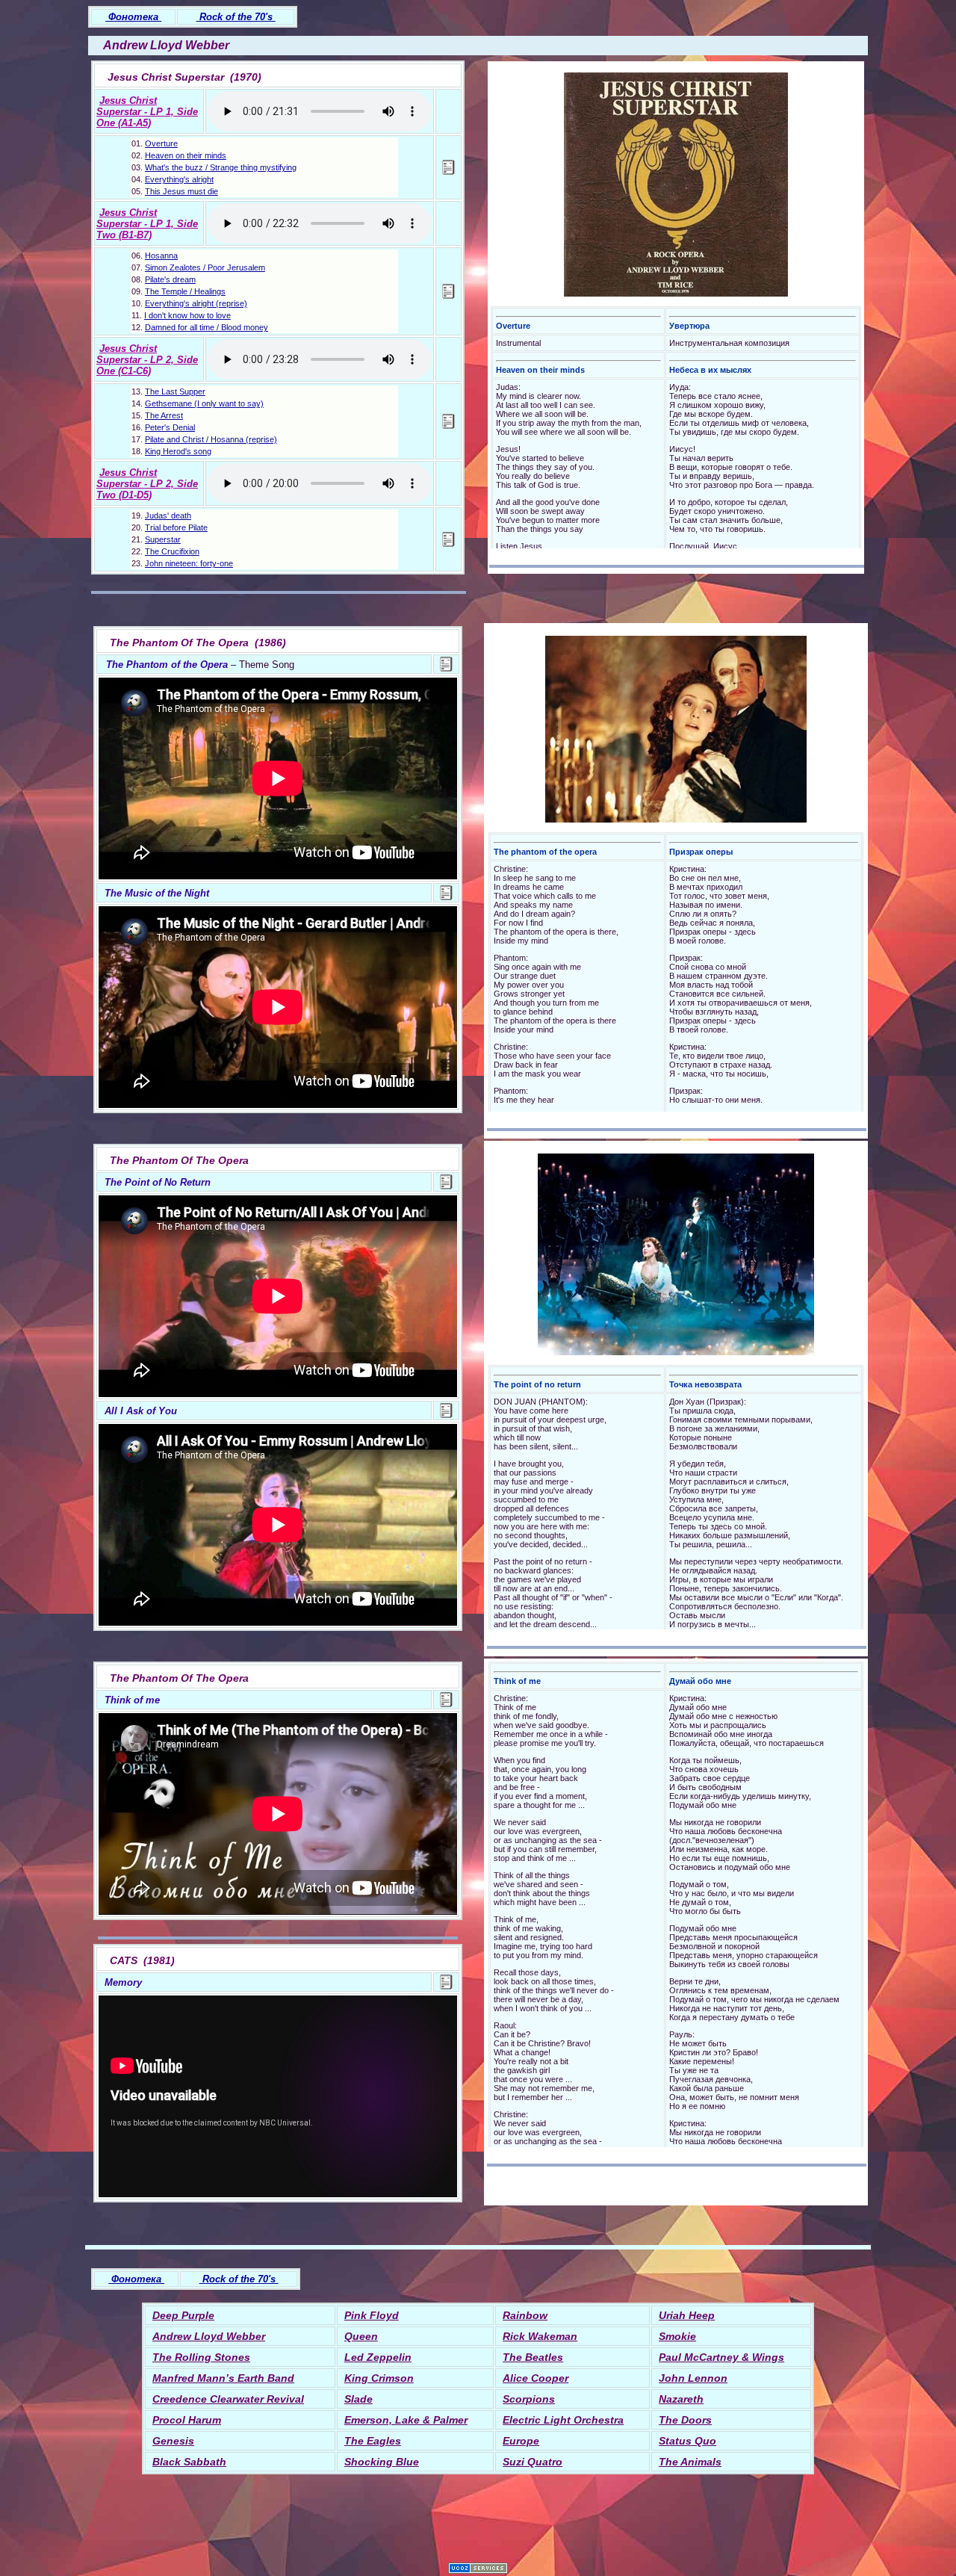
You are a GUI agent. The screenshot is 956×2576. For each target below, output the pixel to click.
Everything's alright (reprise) (196, 303)
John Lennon (693, 2378)
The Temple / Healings (185, 291)
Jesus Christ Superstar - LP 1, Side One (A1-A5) (147, 112)
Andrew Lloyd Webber (209, 2336)
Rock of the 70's (236, 17)
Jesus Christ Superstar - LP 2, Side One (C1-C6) (147, 360)
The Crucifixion (172, 551)
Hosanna (161, 256)
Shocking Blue (382, 2462)
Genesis (173, 2441)
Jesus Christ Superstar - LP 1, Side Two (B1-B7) (147, 224)
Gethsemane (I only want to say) (204, 403)
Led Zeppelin (378, 2357)
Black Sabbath (189, 2462)
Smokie (677, 2336)
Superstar (163, 539)
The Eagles (373, 2441)
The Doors (685, 2420)
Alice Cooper (536, 2378)
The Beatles (533, 2357)
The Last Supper (175, 391)
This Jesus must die (181, 191)
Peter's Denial (170, 427)
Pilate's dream (170, 279)
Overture (161, 143)
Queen (361, 2336)
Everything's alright (179, 179)
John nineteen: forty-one (189, 563)
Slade (358, 2399)
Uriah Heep (687, 2315)
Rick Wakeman (540, 2336)
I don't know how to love (187, 315)
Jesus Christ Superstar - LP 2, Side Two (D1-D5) (147, 484)
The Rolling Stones (201, 2357)
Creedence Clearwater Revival (228, 2399)
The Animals (690, 2462)
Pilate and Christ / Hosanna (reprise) (211, 439)
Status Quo (687, 2441)
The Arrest (164, 415)
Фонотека (133, 17)
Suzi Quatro (533, 2462)
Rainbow (525, 2315)
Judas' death (168, 515)
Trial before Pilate (176, 527)
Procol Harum (187, 2420)
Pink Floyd (372, 2315)
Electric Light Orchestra (563, 2420)
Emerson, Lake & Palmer (406, 2420)
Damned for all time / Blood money (207, 327)
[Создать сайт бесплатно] (478, 2570)
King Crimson (379, 2378)
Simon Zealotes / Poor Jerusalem (205, 267)
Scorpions (529, 2399)
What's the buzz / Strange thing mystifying (221, 167)
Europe (521, 2441)
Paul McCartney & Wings (721, 2357)
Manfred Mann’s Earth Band (223, 2378)
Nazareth (681, 2399)
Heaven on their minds (186, 155)
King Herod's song (178, 451)
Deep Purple (183, 2315)
